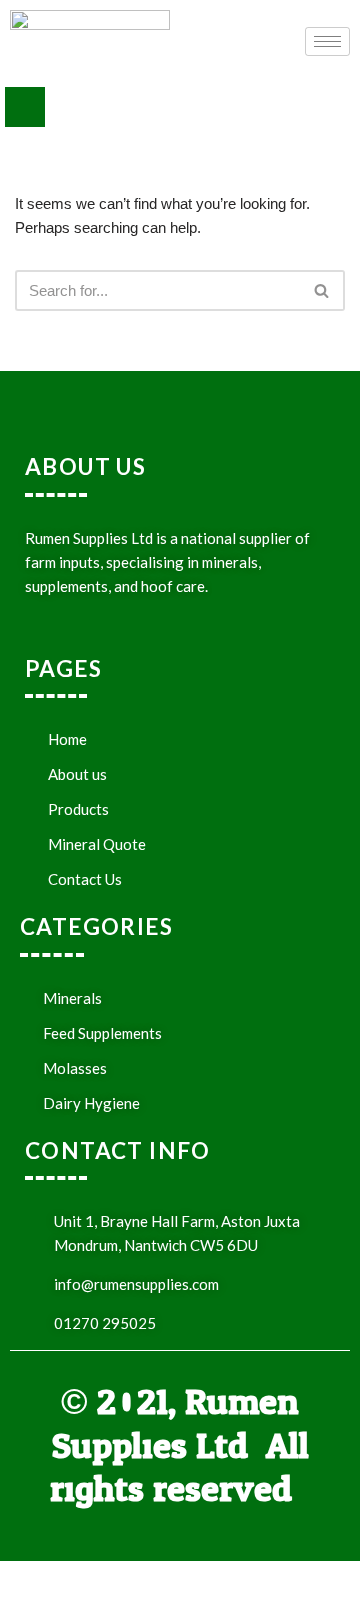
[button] (25, 107)
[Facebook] (136, 1591)
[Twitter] (180, 1591)
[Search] (322, 290)
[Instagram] (224, 1591)
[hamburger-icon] (327, 41)
